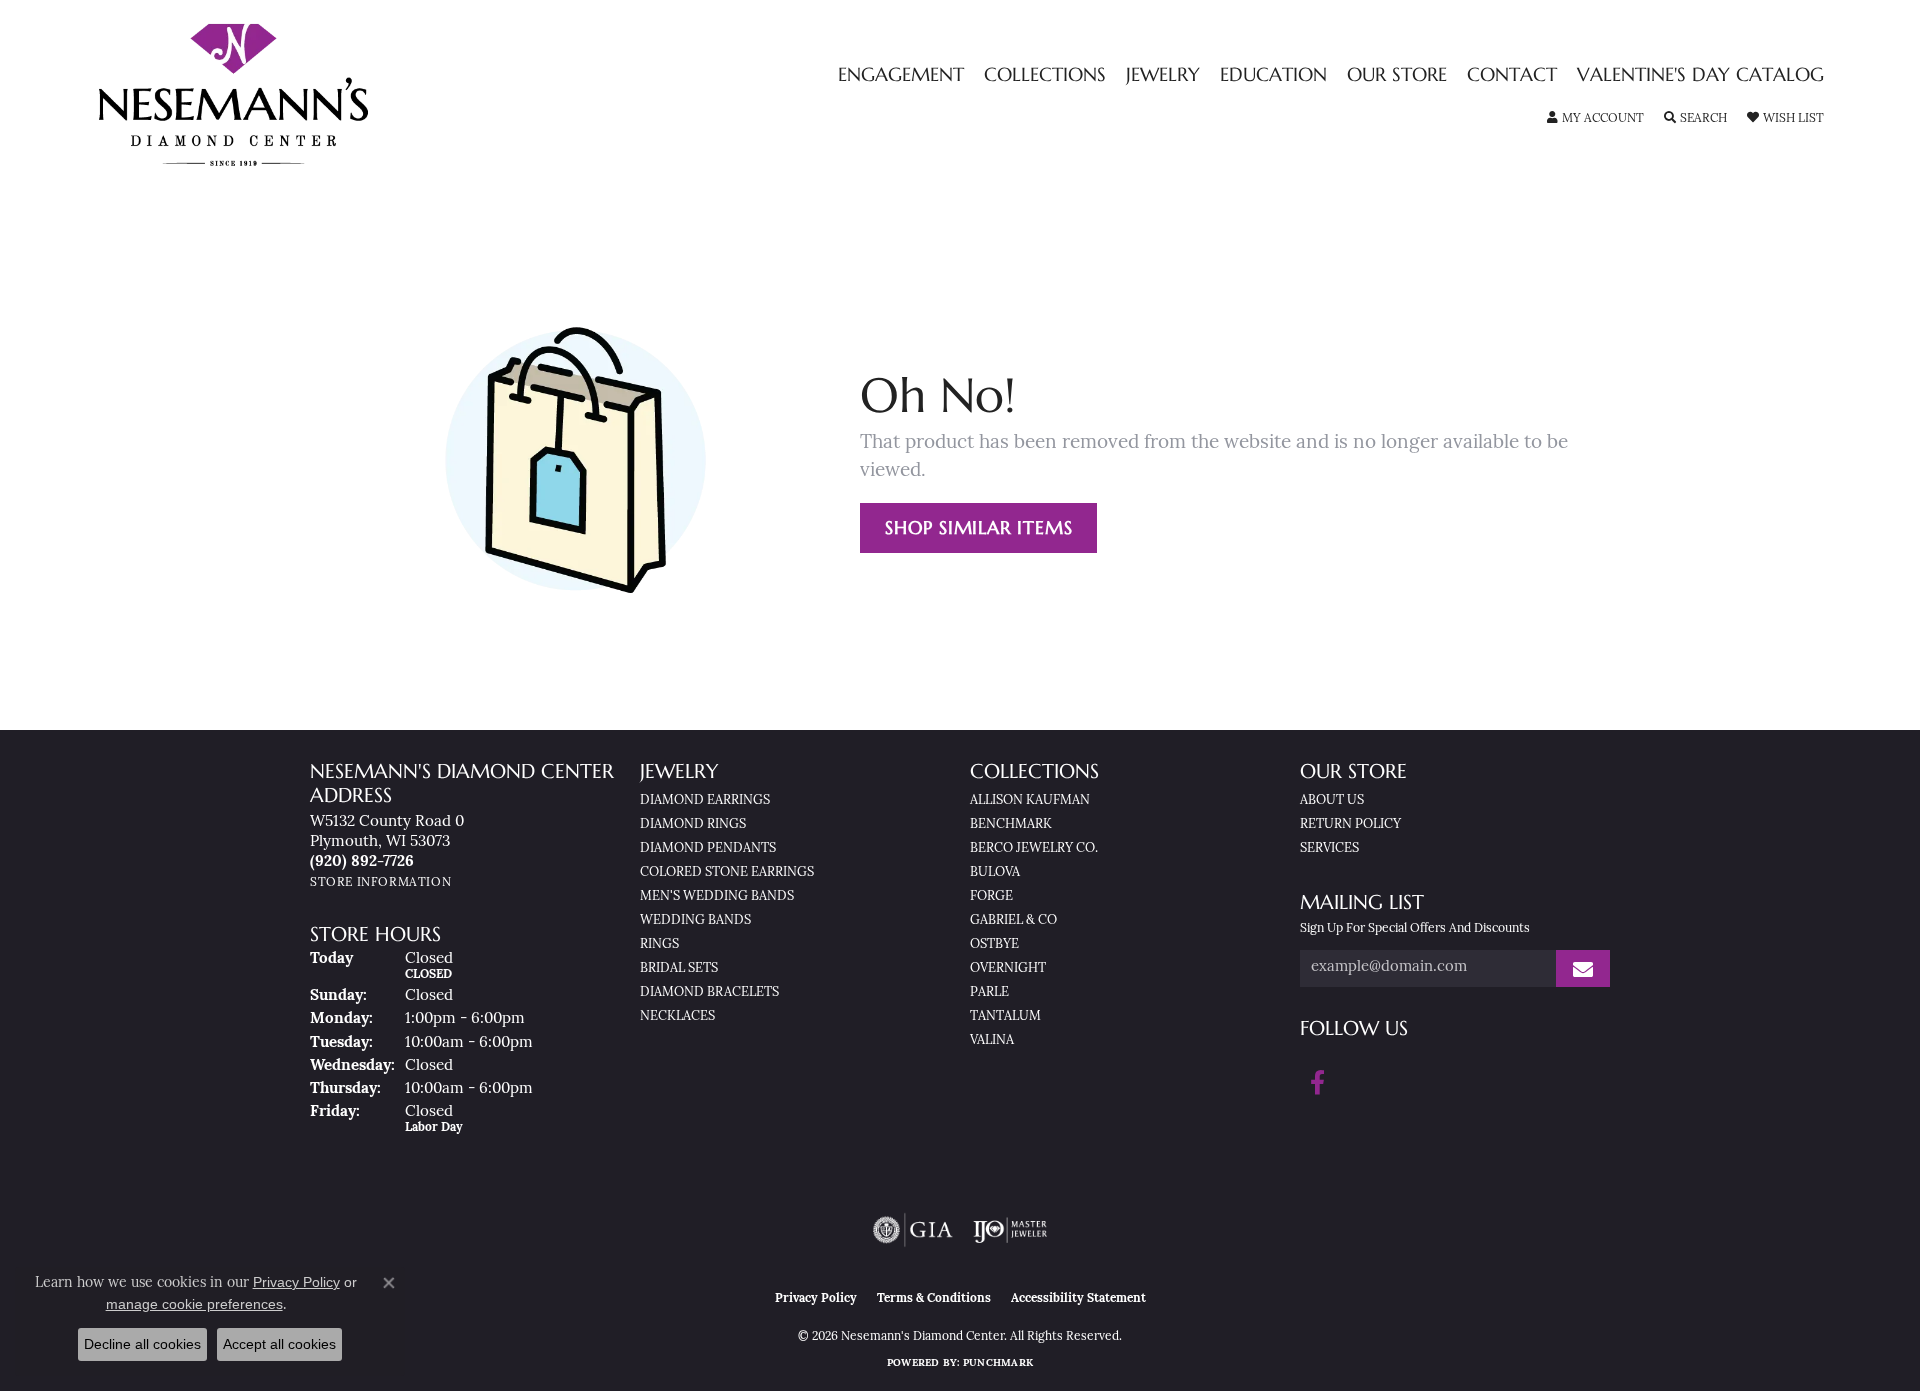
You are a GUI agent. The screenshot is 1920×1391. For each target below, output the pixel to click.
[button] (1595, 119)
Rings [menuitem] (659, 944)
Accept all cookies (279, 1344)
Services (1329, 848)
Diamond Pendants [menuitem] (708, 848)
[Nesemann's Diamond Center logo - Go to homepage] (296, 95)
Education (1273, 75)
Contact (1512, 75)
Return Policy (1350, 824)
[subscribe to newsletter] (1583, 968)
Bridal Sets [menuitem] (679, 968)
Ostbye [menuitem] (994, 944)
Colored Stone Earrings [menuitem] (727, 872)
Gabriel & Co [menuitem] (1013, 920)
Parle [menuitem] (989, 992)
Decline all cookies (142, 1344)
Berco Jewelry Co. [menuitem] (1034, 848)
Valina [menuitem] (992, 1040)
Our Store (1397, 75)
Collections (1045, 75)
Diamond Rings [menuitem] (693, 824)
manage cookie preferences (194, 1304)
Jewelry (1163, 75)
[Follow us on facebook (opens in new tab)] (1317, 1083)
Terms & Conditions (934, 1299)
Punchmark (998, 1363)
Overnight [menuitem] (1008, 968)
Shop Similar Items (978, 527)
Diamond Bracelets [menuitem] (709, 992)
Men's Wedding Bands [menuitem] (717, 896)
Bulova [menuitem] (995, 872)
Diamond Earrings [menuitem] (705, 800)
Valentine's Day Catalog (1700, 75)
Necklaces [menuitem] (677, 1016)
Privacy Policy (816, 1299)
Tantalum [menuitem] (1005, 1016)
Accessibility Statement (1078, 1299)
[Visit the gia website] (913, 1230)
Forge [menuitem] (991, 896)
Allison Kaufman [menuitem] (1030, 800)
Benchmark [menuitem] (1011, 824)
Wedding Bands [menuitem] (695, 920)
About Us (1332, 800)
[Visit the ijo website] (1010, 1230)
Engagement (901, 75)
